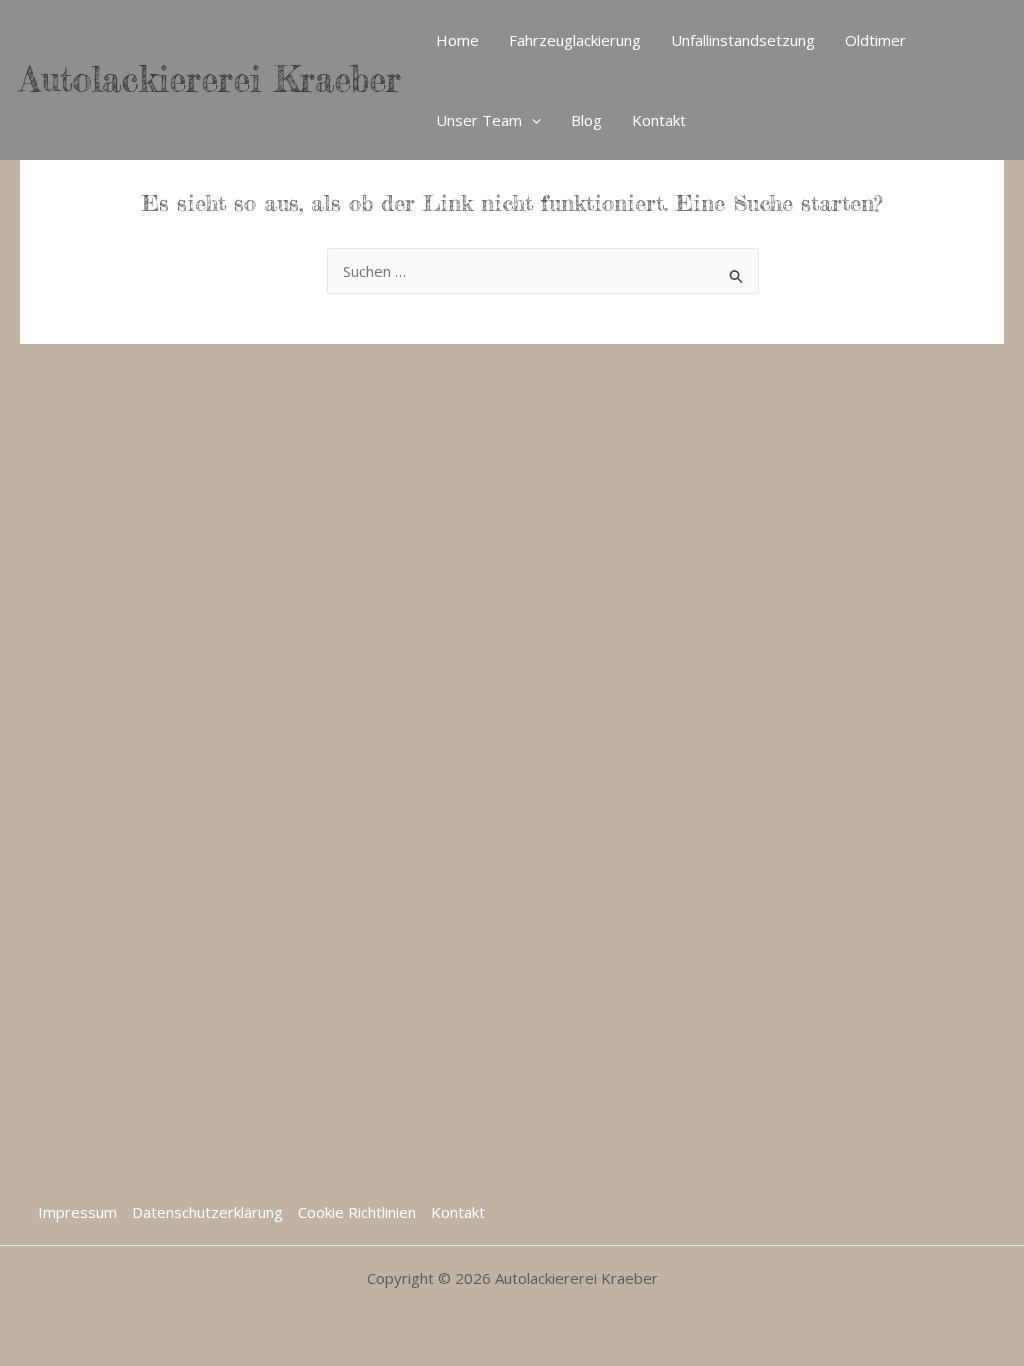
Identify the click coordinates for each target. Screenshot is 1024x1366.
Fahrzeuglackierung (575, 40)
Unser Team (479, 120)
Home (457, 40)
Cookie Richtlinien (357, 1212)
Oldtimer (875, 40)
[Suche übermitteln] (737, 273)
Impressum (77, 1212)
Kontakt (659, 120)
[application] (531, 120)
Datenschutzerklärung (207, 1212)
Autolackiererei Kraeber (210, 79)
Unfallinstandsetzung (743, 40)
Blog (586, 120)
